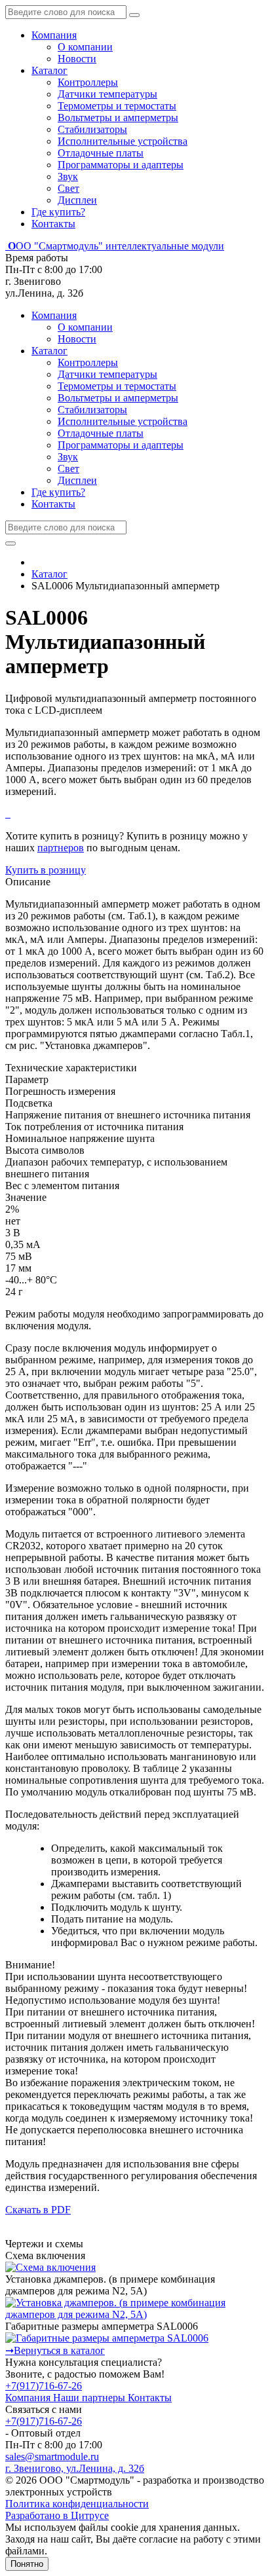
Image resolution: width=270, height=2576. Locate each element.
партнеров (61, 848)
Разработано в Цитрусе (57, 2515)
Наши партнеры (90, 2398)
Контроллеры (88, 82)
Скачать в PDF (38, 2210)
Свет (68, 188)
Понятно (27, 2564)
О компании (85, 47)
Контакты (53, 224)
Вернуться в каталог (55, 2350)
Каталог (49, 70)
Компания (54, 35)
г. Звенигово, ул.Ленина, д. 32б (75, 2468)
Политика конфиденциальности (77, 2504)
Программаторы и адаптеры (121, 165)
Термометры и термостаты (117, 106)
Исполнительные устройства (123, 141)
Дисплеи (77, 200)
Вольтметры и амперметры (118, 118)
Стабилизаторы (92, 129)
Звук (68, 176)
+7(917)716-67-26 (44, 2386)
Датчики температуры (107, 94)
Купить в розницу (46, 870)
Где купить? (58, 212)
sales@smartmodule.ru (52, 2456)
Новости (77, 59)
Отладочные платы (101, 153)
